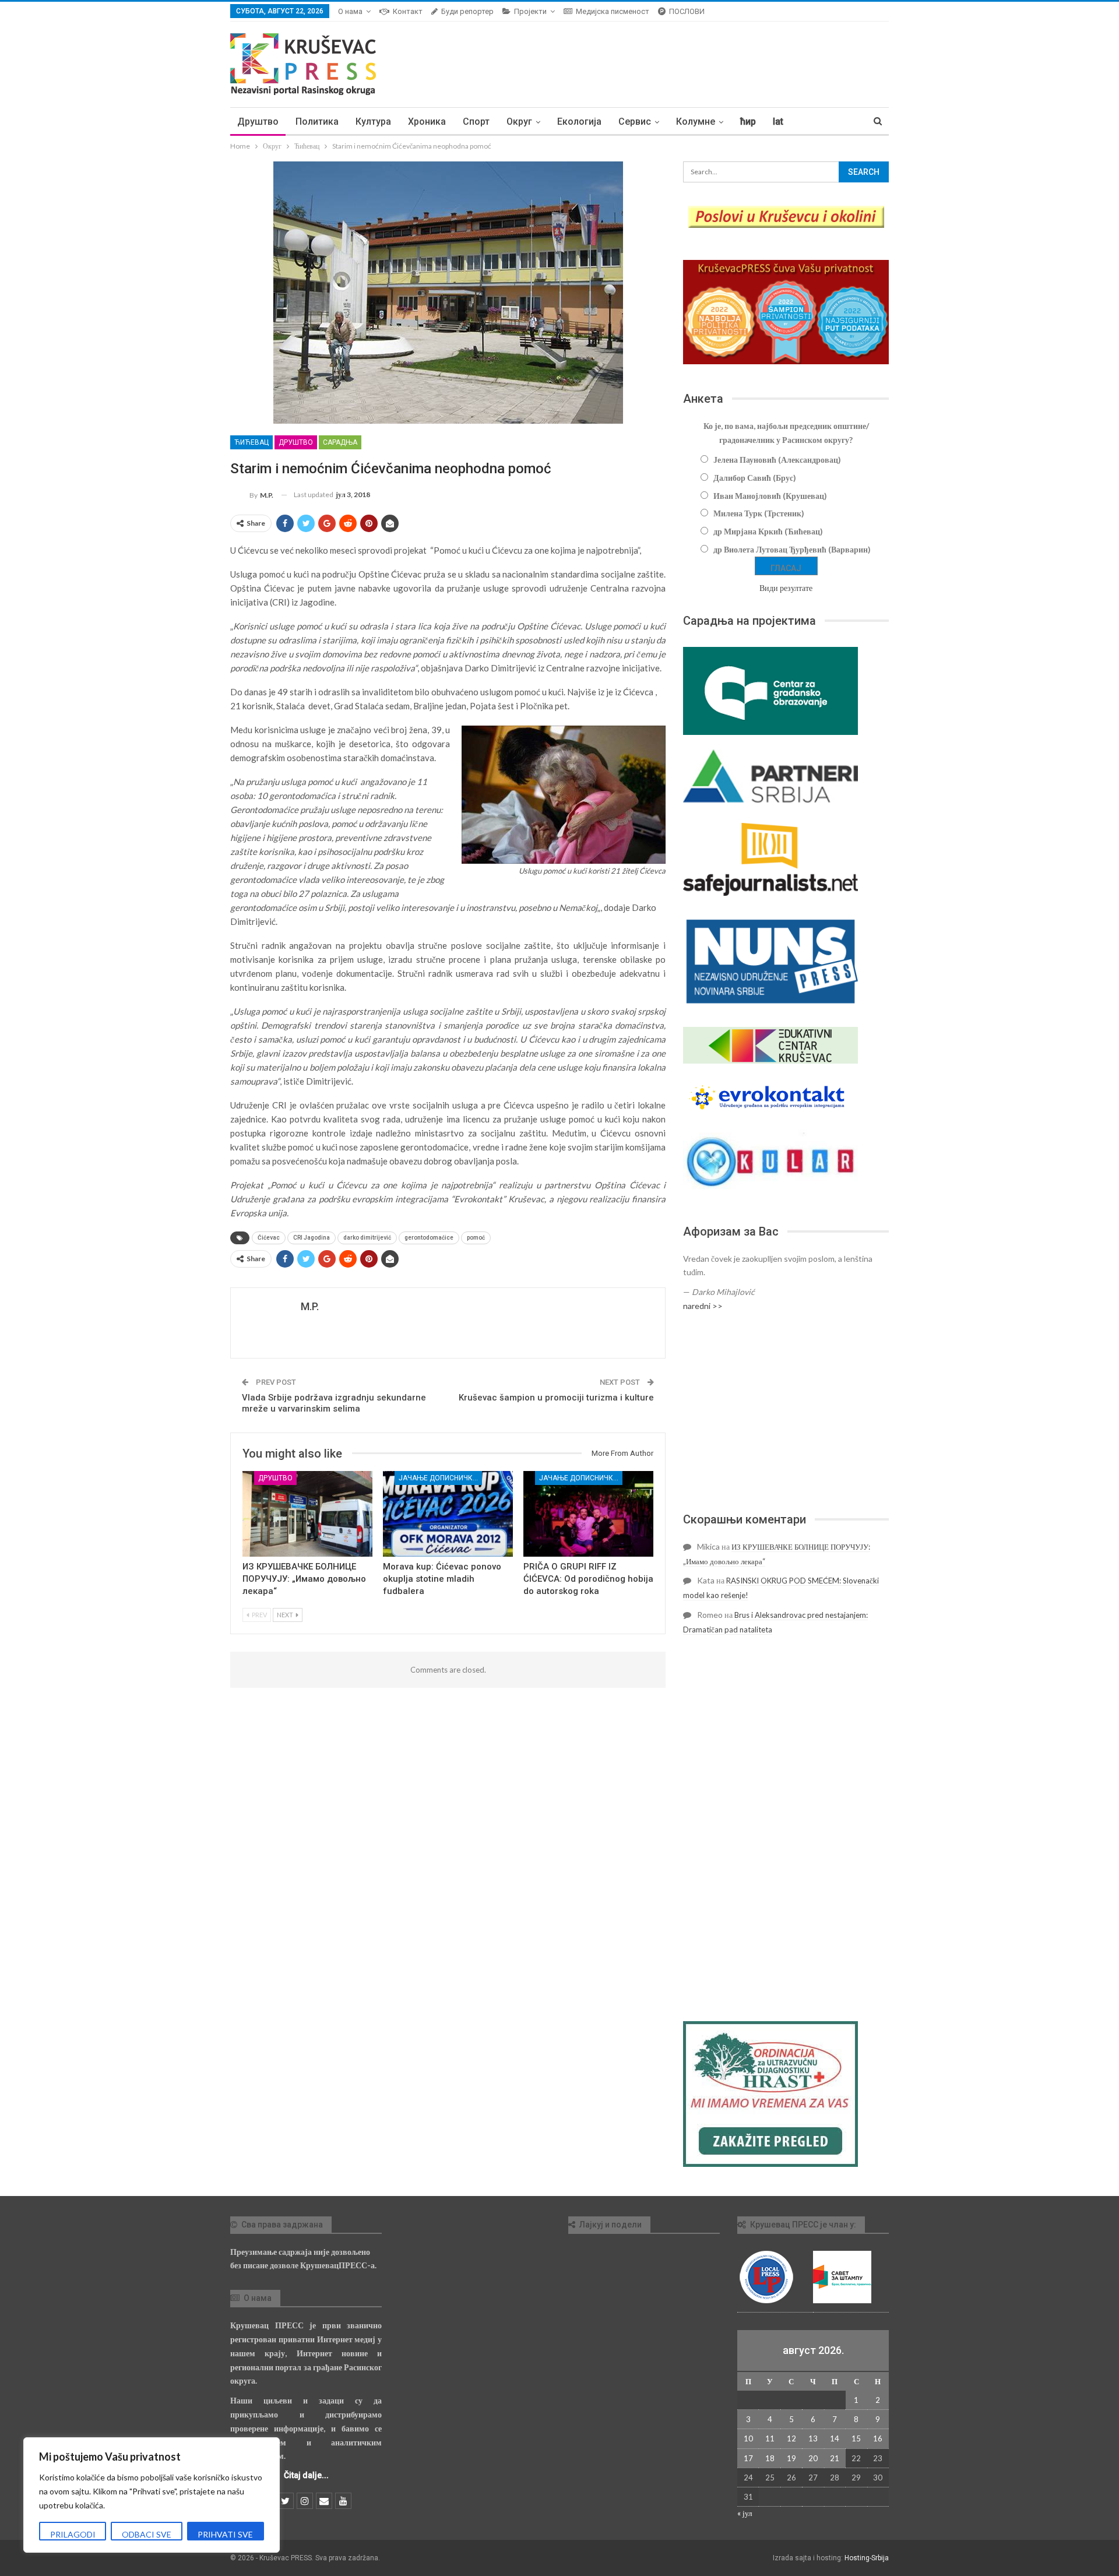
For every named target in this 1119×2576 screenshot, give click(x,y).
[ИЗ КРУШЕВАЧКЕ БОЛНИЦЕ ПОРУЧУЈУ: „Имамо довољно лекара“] (307, 1514)
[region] (152, 2495)
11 (770, 2438)
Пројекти (530, 11)
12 (791, 2438)
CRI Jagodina (312, 1238)
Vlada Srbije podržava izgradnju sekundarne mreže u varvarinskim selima (334, 1403)
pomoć (476, 1238)
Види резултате (786, 588)
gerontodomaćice (429, 1238)
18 (770, 2458)
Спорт (476, 122)
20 (813, 2458)
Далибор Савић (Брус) (755, 478)
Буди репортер (467, 11)
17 (748, 2458)
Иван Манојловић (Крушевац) (770, 496)
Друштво (258, 122)
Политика (317, 122)
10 (748, 2438)
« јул (745, 2513)
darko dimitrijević (367, 1238)
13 (813, 2438)
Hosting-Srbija (867, 2558)
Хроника (427, 122)
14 (835, 2438)
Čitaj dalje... (306, 2475)
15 (856, 2438)
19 (791, 2458)
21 (835, 2458)
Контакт (408, 11)
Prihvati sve (225, 2534)
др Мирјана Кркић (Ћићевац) (768, 531)
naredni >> (703, 1306)
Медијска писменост (613, 11)
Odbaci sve (147, 2534)
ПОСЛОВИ (687, 11)
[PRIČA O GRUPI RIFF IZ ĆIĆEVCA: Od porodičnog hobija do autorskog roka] (588, 1514)
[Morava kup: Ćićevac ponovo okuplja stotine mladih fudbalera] (448, 1514)
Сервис (635, 122)
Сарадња (340, 442)
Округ (519, 122)
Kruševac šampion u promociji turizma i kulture (556, 1398)
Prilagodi (73, 2534)
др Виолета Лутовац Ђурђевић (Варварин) (792, 549)
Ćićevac (269, 1238)
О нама (350, 11)
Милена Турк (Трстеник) (759, 513)
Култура (373, 122)
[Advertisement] (786, 1412)
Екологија (579, 122)
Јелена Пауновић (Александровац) (777, 460)
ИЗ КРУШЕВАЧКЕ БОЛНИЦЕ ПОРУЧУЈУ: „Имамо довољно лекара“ (304, 1579)
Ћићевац (251, 442)
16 (878, 2438)
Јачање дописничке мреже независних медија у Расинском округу (440, 1478)
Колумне (696, 122)
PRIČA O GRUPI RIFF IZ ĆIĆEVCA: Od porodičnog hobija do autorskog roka (588, 1579)
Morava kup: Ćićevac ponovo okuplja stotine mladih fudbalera (442, 1579)
